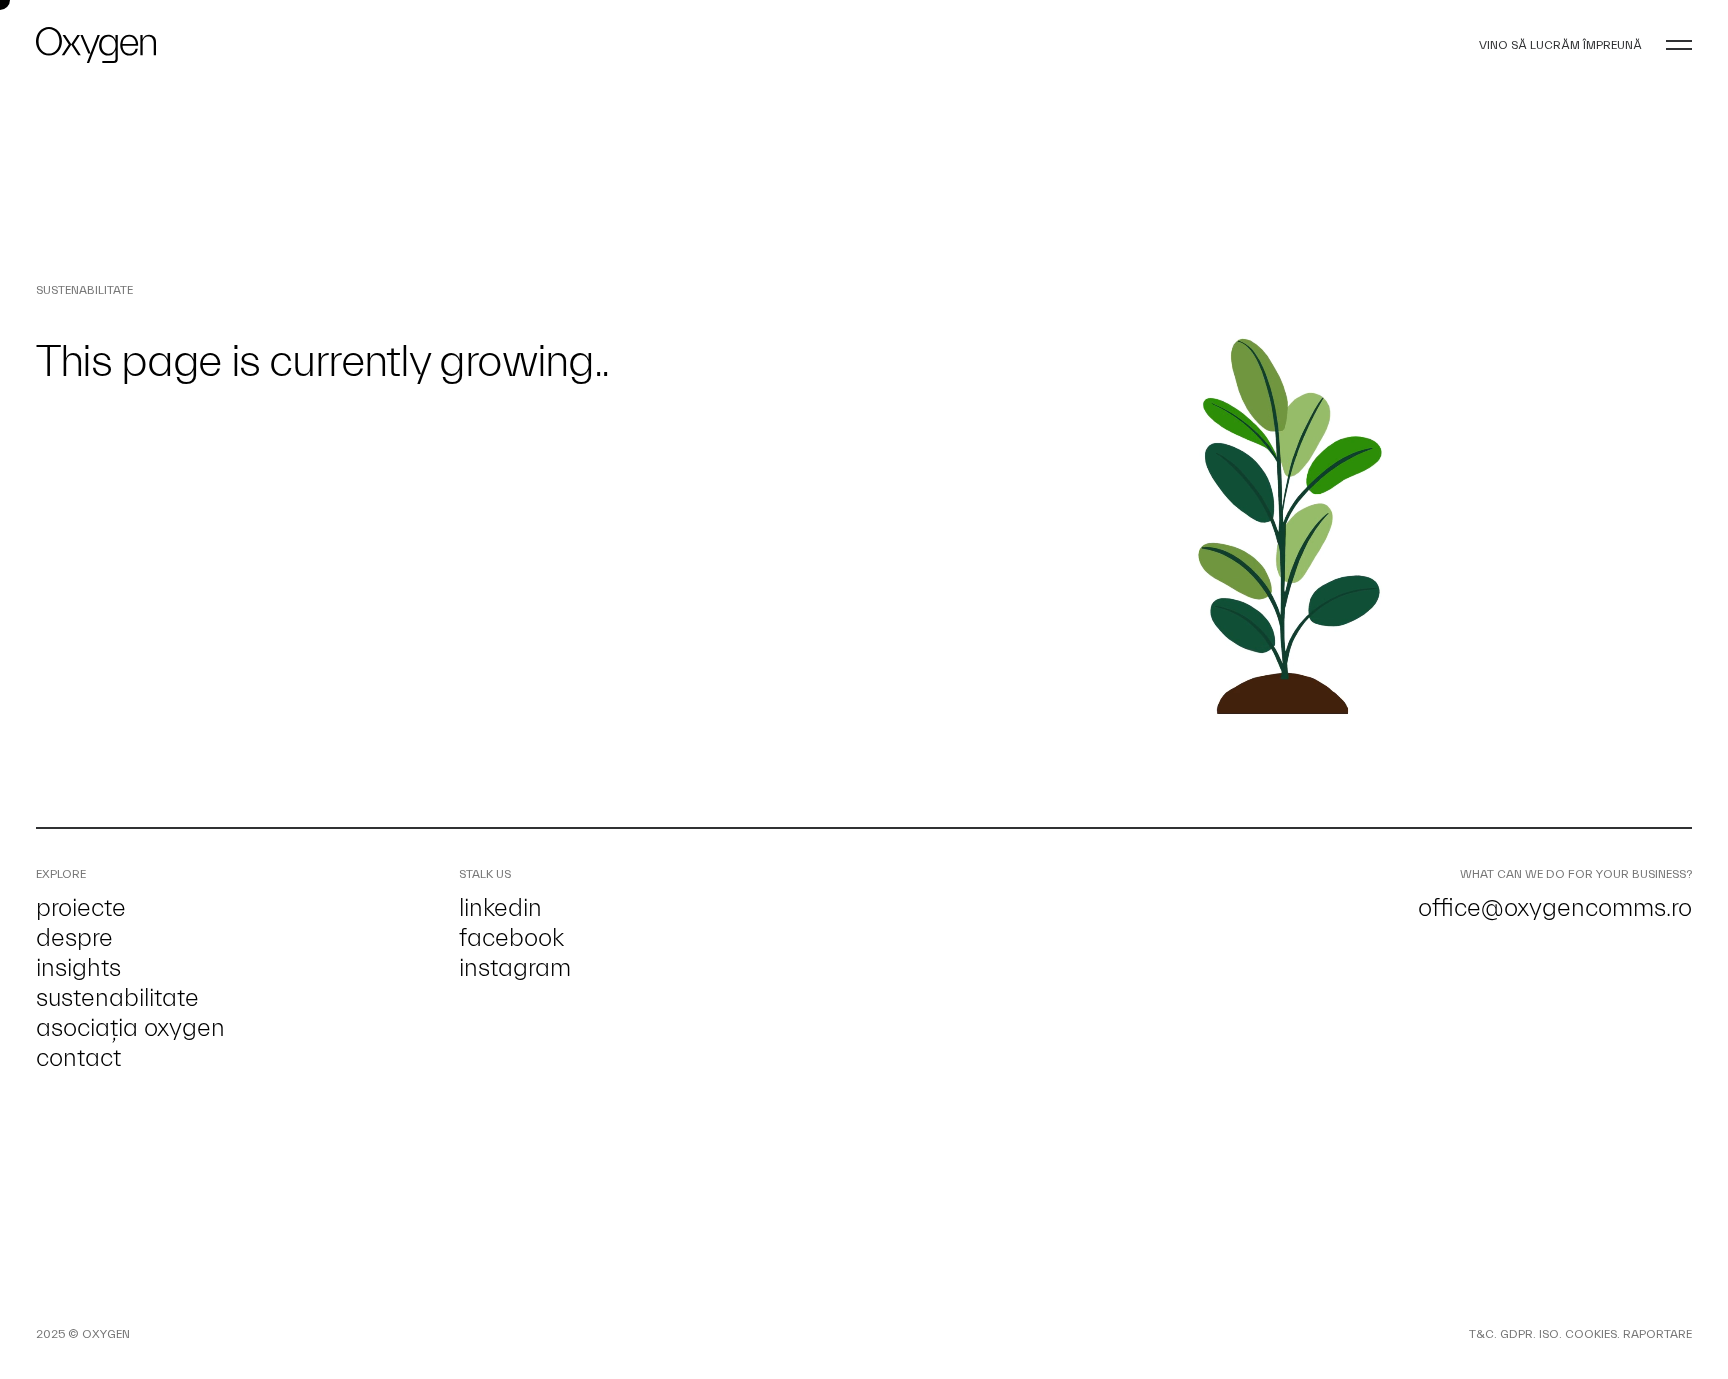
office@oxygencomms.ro (1555, 908)
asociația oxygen (130, 1028)
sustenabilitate (117, 998)
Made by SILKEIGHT (186, 1334)
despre (74, 938)
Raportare (1657, 1334)
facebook (511, 938)
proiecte (81, 908)
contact (78, 1058)
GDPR (1516, 1334)
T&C (1481, 1334)
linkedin (500, 908)
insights (78, 968)
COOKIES (1591, 1334)
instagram (515, 968)
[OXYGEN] (96, 45)
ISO (1549, 1334)
